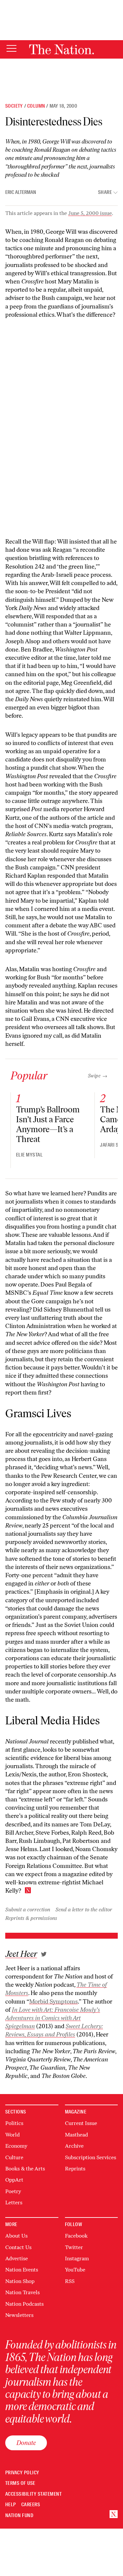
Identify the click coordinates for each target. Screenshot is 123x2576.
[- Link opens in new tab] (44, 1954)
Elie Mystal (29, 1155)
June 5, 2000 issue (90, 213)
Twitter (74, 2247)
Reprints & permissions (31, 1918)
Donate (26, 2443)
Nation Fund (19, 2516)
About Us (16, 2236)
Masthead (76, 2135)
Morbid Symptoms (53, 2002)
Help (11, 2505)
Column (36, 106)
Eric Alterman (21, 192)
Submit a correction (28, 1910)
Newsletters (19, 2315)
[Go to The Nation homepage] (61, 49)
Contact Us (18, 2247)
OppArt (14, 2180)
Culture (14, 2157)
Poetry (13, 2191)
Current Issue (81, 2123)
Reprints (75, 2169)
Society (14, 106)
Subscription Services (91, 2157)
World (12, 2135)
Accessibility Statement (33, 2494)
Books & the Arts (25, 2169)
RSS (70, 2281)
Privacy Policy (22, 2473)
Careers (31, 2505)
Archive (74, 2146)
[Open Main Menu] (11, 49)
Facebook (76, 2236)
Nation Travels (22, 2292)
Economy (16, 2146)
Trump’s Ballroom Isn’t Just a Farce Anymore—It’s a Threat (48, 1124)
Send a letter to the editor (84, 1910)
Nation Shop (20, 2281)
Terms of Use (20, 2483)
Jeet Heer (21, 1954)
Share (105, 192)
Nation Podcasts (24, 2304)
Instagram (77, 2258)
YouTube (75, 2270)
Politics (14, 2123)
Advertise (17, 2258)
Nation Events (22, 2270)
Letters (14, 2203)
